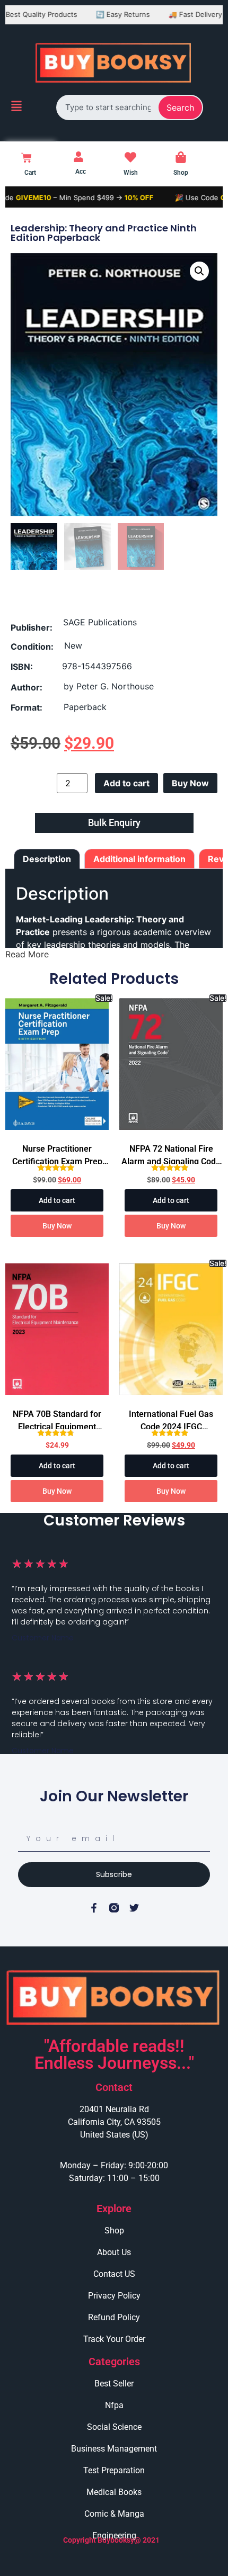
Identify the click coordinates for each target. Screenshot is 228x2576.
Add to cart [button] (57, 1200)
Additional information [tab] (139, 859)
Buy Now (190, 783)
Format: (27, 707)
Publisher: (32, 627)
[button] (199, 271)
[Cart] (27, 158)
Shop (181, 173)
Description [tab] (47, 859)
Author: (27, 687)
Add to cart (126, 783)
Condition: (32, 647)
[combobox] (108, 107)
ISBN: (22, 667)
